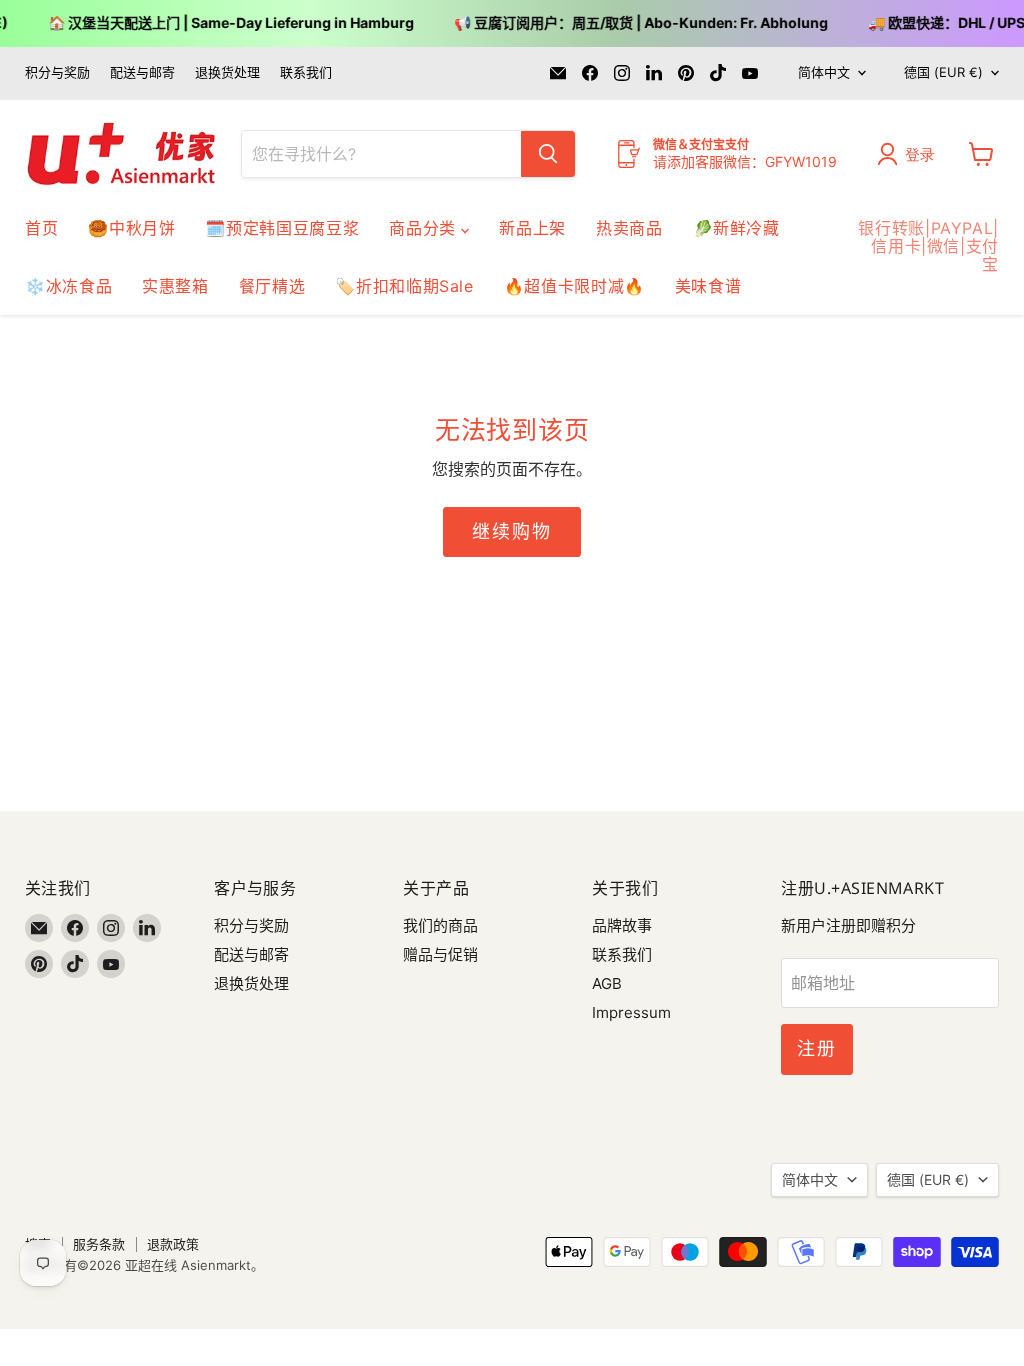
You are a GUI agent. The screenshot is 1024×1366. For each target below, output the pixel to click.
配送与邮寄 (142, 72)
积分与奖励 (57, 72)
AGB (607, 983)
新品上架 (532, 228)
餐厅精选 (272, 286)
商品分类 (425, 228)
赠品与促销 (440, 954)
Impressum (631, 1012)
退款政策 (173, 1244)
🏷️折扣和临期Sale (404, 286)
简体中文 (824, 72)
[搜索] (548, 154)
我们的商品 (440, 925)
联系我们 (306, 72)
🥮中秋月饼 (131, 228)
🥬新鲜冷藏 (736, 228)
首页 (41, 228)
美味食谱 (708, 286)
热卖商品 (629, 228)
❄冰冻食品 (68, 286)
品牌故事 (622, 925)
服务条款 (99, 1244)
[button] (911, 154)
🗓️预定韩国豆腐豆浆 (282, 228)
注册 (817, 1048)
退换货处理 (227, 72)
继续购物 (511, 531)
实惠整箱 (175, 286)
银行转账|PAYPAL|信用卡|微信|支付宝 (928, 246)
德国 (943, 72)
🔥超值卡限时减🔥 (574, 286)
